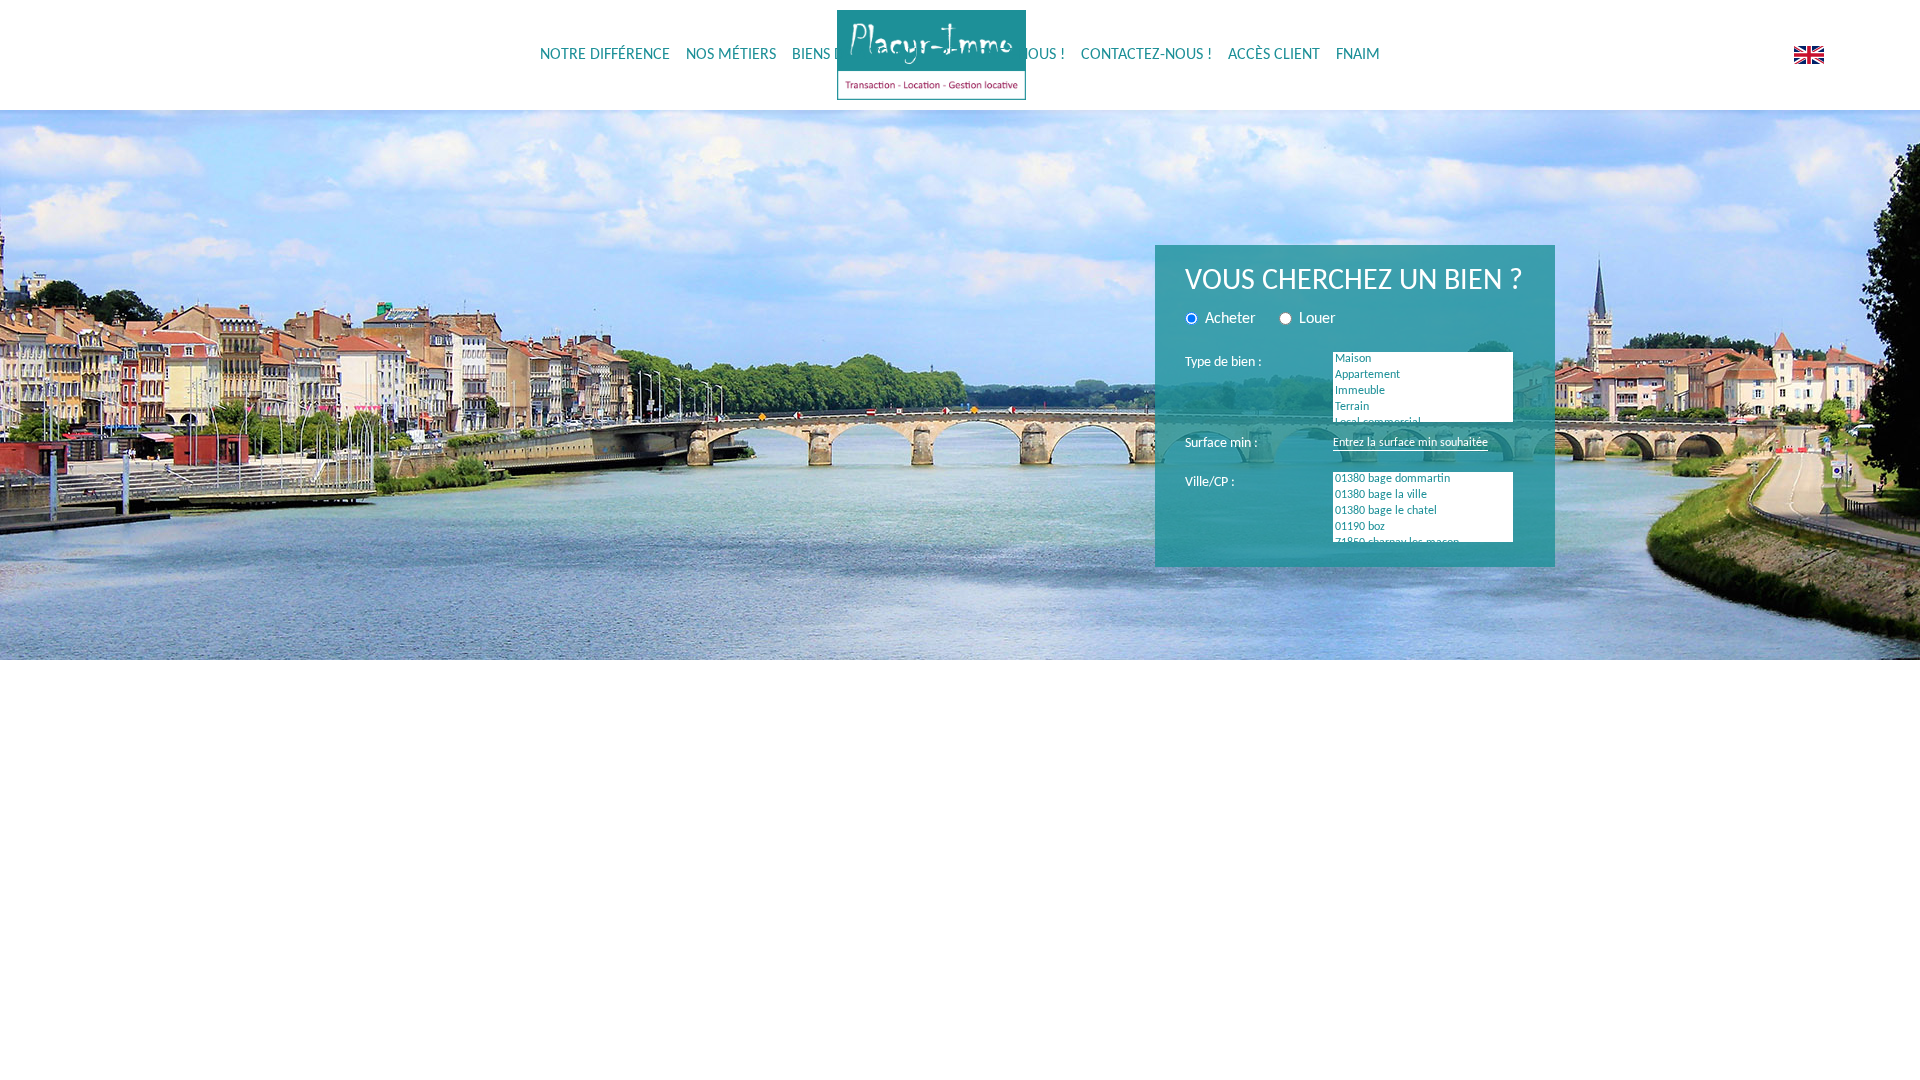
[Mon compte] (1734, 55)
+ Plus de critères (1381, 641)
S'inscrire (1315, 740)
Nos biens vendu (825, 1045)
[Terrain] (1423, 408)
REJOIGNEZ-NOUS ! (1002, 55)
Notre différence (605, 55)
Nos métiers (731, 55)
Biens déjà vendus (858, 55)
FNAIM (1358, 55)
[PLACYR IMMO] (1808, 55)
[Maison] (1423, 360)
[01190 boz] (1423, 528)
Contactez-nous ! (1146, 55)
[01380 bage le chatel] (1423, 512)
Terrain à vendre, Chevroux (1245, 1066)
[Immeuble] (1423, 392)
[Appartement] (1423, 376)
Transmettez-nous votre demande (498, 505)
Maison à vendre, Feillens (1240, 1024)
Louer (796, 1066)
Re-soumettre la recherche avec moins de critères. (542, 487)
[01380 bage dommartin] (1423, 480)
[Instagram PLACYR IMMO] (1776, 55)
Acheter (802, 1024)
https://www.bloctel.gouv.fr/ (1114, 855)
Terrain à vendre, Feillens (1240, 1045)
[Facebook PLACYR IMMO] (1754, 55)
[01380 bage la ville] (1423, 496)
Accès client (1274, 55)
